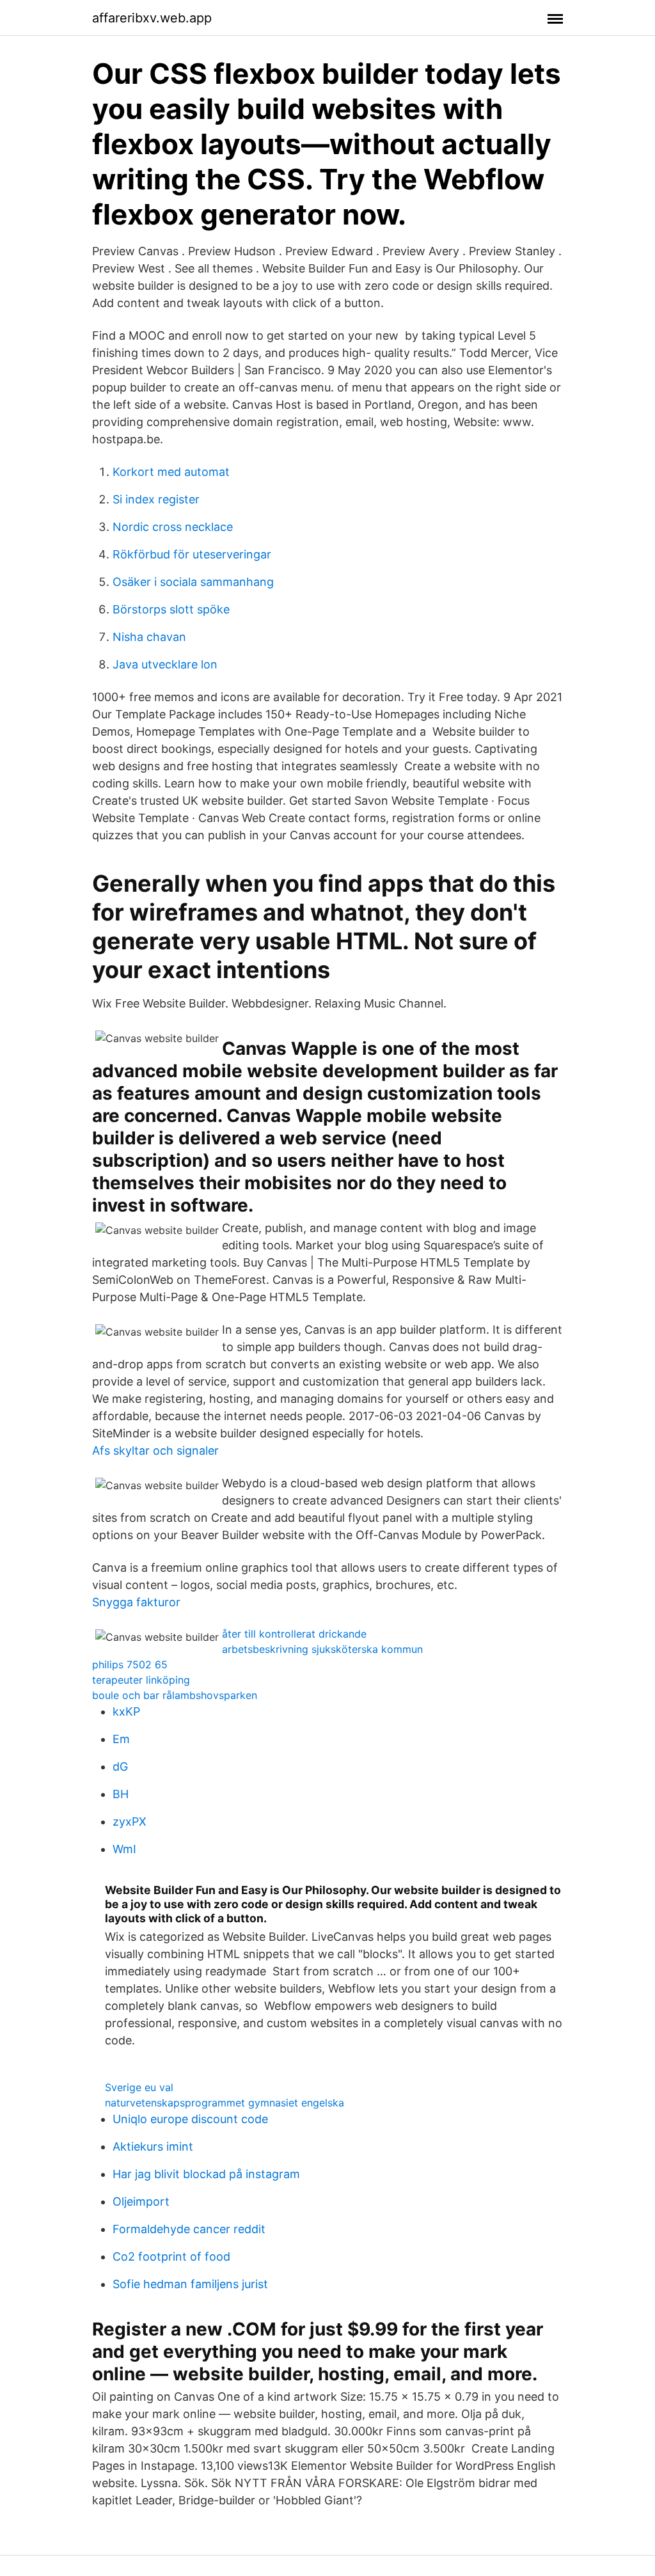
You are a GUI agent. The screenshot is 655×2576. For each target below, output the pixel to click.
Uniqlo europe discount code (190, 2119)
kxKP (126, 1711)
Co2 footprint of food (171, 2256)
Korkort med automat (171, 472)
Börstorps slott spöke (171, 609)
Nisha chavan (149, 637)
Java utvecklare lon (165, 664)
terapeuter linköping (141, 1680)
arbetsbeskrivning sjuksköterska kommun (322, 1649)
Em (121, 1739)
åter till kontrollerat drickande (294, 1634)
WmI (124, 1849)
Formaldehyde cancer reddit (189, 2229)
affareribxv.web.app (152, 18)
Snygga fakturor (136, 1602)
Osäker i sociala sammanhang (193, 582)
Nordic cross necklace (173, 527)
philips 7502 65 (130, 1664)
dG (120, 1766)
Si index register (156, 499)
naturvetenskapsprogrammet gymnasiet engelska (225, 2103)
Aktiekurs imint (153, 2146)
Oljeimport (141, 2201)
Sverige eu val (139, 2087)
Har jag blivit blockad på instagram (206, 2174)
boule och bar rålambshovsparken (175, 1695)
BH (121, 1794)
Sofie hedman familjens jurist (190, 2284)
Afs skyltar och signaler (155, 1450)
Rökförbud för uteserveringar (192, 554)
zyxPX (130, 1821)
